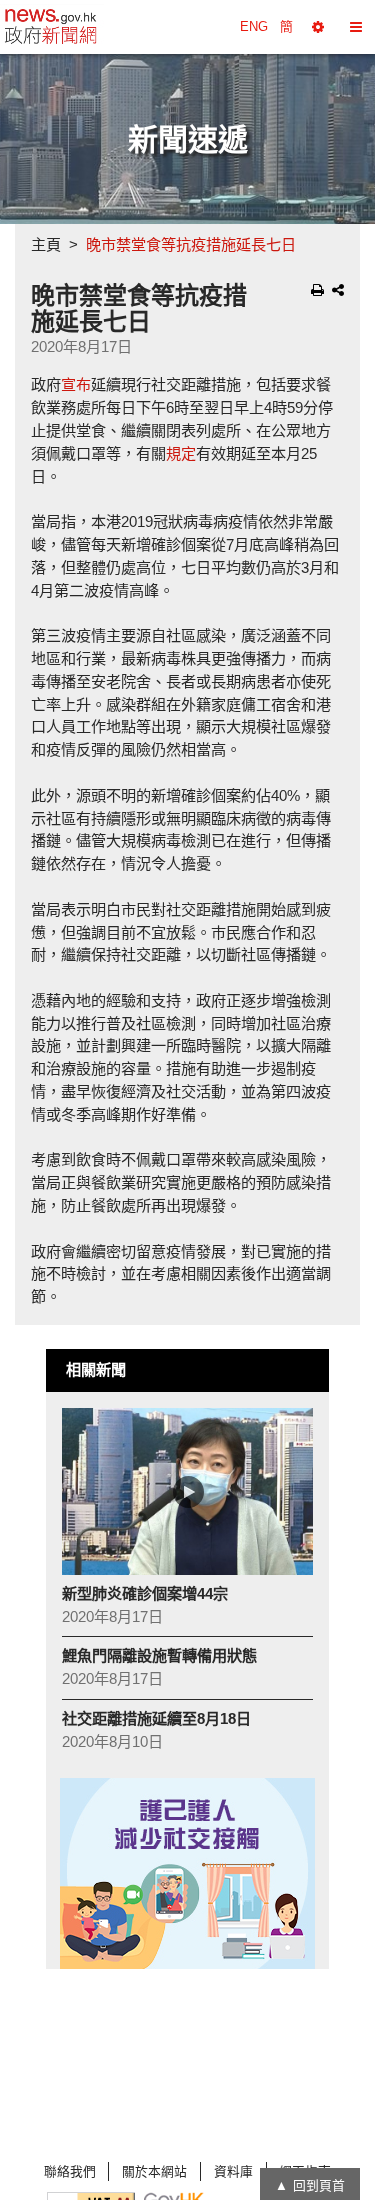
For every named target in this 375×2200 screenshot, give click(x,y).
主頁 (46, 244)
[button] (318, 27)
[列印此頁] (317, 290)
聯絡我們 (70, 2171)
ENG (254, 26)
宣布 (76, 384)
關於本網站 (154, 2171)
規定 (181, 453)
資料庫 (233, 2171)
